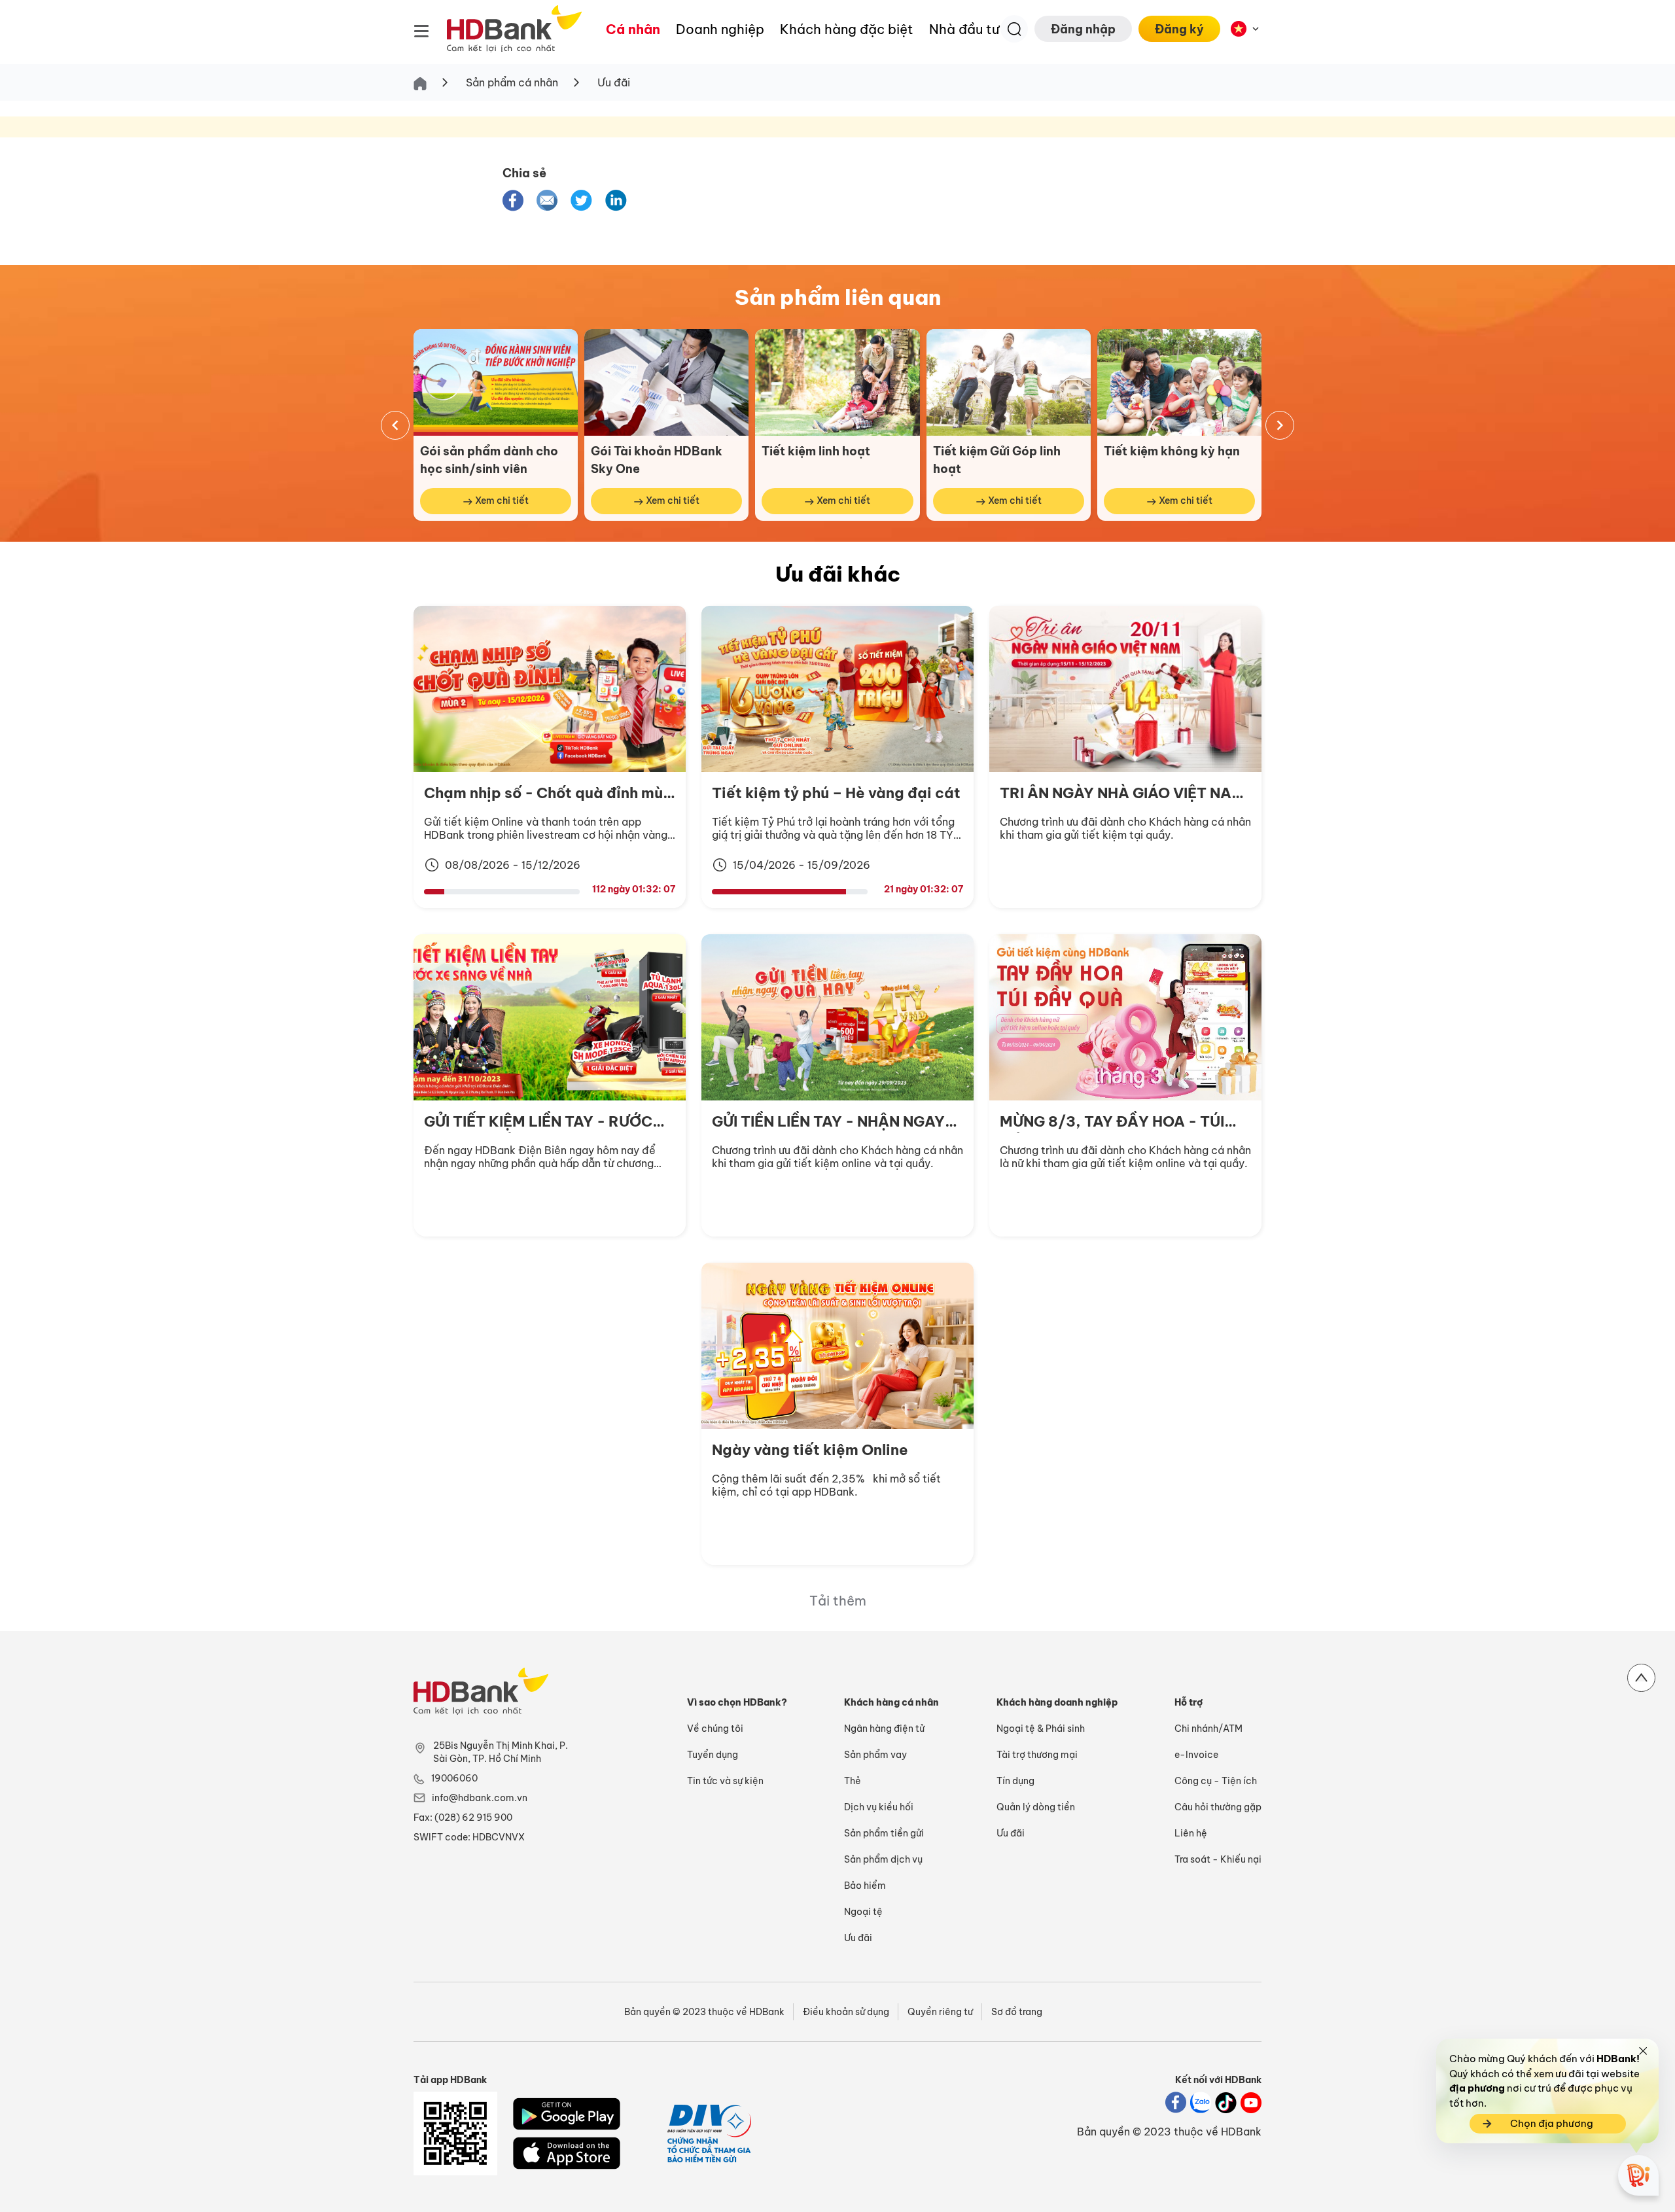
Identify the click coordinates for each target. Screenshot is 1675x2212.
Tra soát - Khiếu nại (1218, 1859)
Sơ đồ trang (1017, 2012)
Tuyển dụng (713, 1755)
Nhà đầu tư (964, 29)
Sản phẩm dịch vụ (883, 1859)
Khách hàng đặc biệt (847, 29)
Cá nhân (633, 29)
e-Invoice (1196, 1755)
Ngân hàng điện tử (884, 1729)
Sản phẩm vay (875, 1755)
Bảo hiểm (865, 1886)
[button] (513, 200)
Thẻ (853, 1781)
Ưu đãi (614, 82)
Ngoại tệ (863, 1912)
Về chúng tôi (715, 1729)
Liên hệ (1191, 1833)
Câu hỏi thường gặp (1218, 1807)
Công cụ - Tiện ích (1216, 1781)
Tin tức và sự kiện (725, 1781)
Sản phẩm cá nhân (512, 82)
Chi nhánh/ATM (1208, 1729)
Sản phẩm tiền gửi (884, 1833)
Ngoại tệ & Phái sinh (1041, 1729)
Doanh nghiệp (720, 29)
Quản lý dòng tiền (1036, 1807)
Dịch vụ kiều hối (879, 1807)
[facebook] (513, 201)
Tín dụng (1015, 1781)
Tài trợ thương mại (1037, 1755)
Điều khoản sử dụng (846, 2012)
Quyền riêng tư (940, 2012)
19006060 (454, 1778)
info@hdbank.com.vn (480, 1798)
